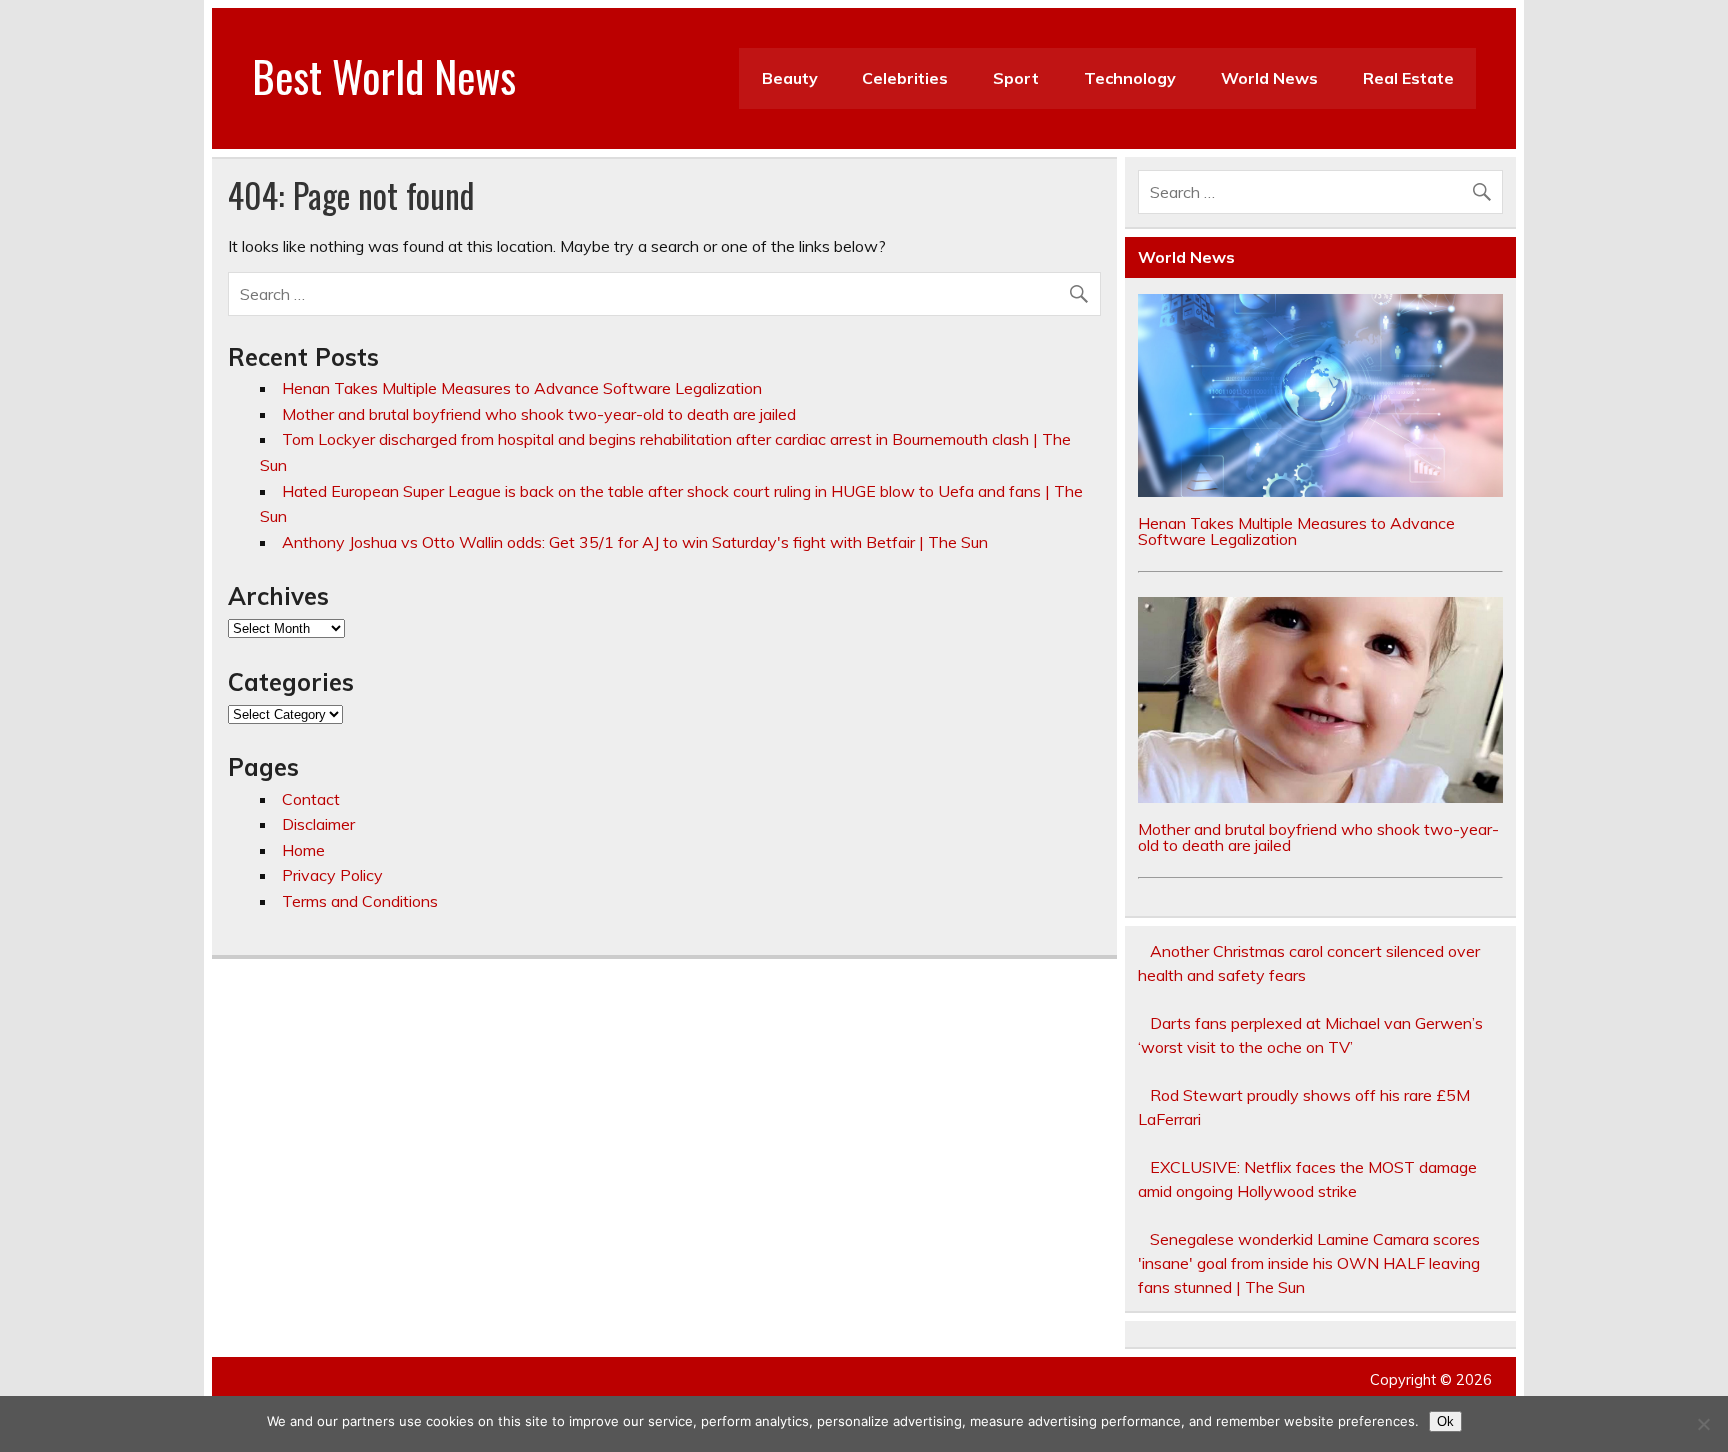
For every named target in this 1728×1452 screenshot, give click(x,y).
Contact (311, 799)
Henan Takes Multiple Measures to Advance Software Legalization (522, 388)
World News (1269, 78)
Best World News (384, 75)
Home (303, 850)
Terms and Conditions (360, 901)
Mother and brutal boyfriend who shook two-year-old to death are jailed (539, 414)
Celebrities (905, 78)
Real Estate (1408, 78)
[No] (1703, 1424)
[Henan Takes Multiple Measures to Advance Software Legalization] (1321, 491)
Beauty (790, 78)
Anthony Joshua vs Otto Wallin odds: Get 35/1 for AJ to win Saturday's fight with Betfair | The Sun (635, 542)
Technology (1130, 78)
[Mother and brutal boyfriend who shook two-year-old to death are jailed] (1321, 797)
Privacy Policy (332, 875)
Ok (1445, 1421)
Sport (1016, 78)
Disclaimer (318, 824)
